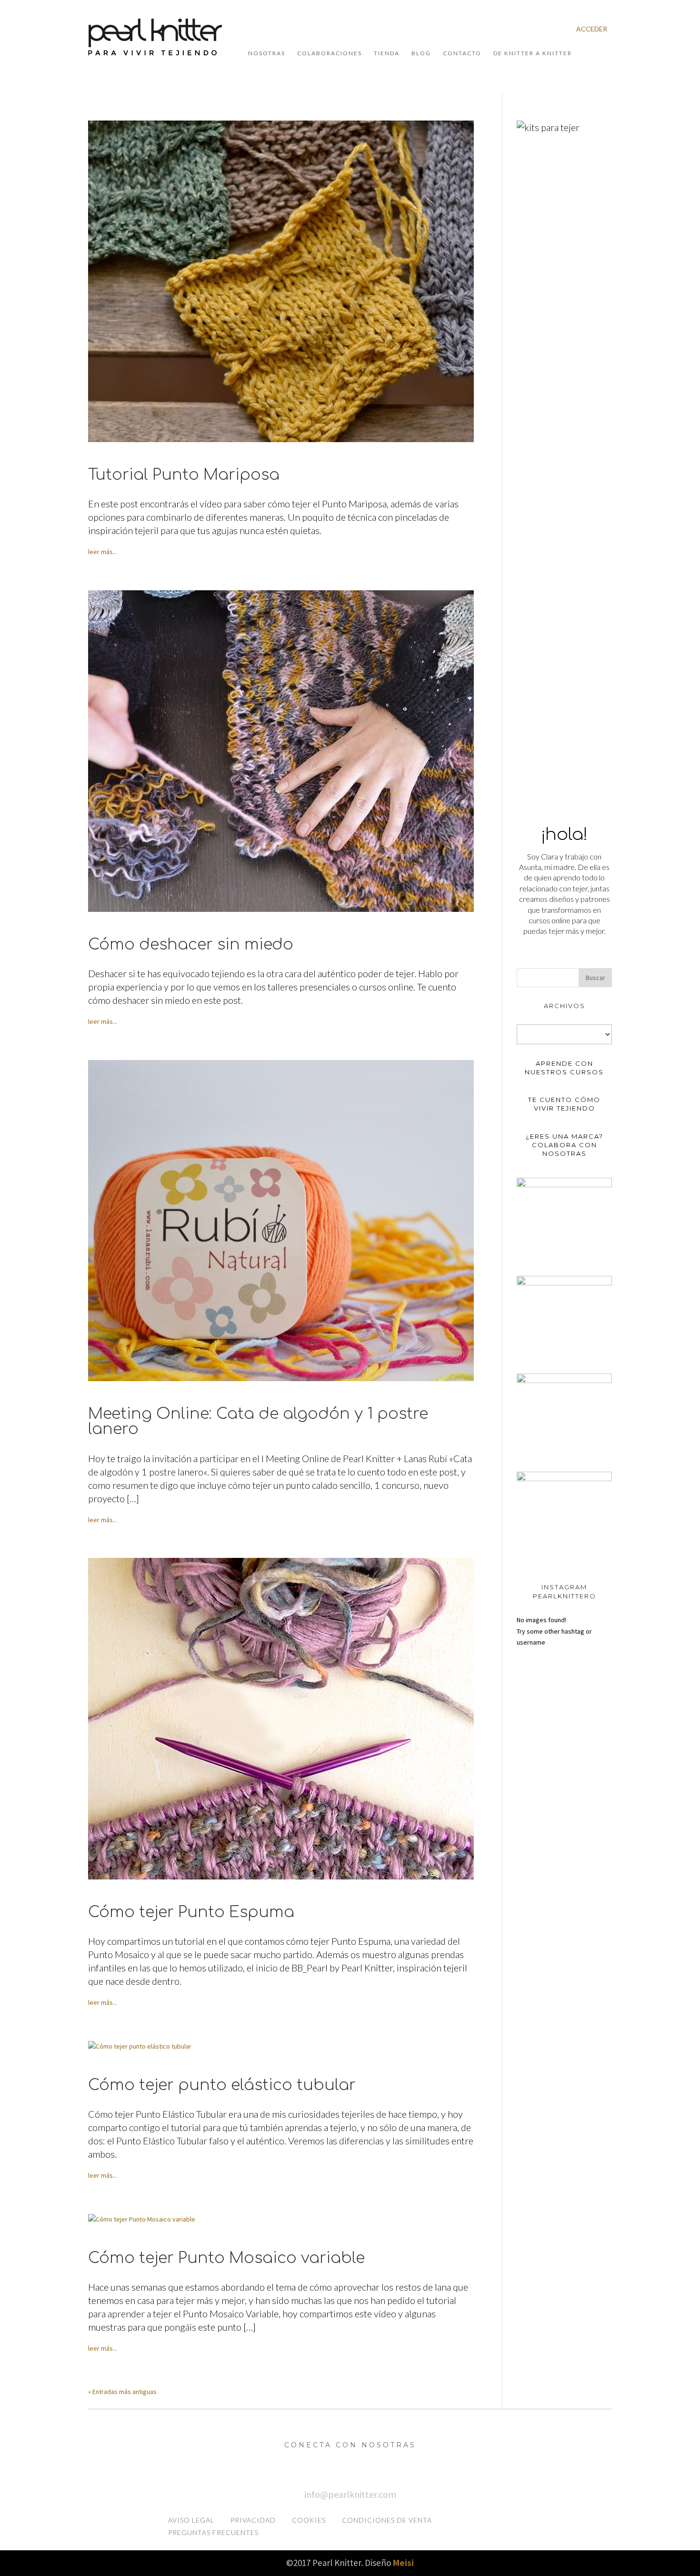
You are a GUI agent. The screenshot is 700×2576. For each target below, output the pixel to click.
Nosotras (267, 53)
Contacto (462, 53)
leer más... (103, 552)
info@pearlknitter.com (350, 2494)
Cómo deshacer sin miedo (191, 945)
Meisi (403, 2563)
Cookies (309, 2520)
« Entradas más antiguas (122, 2392)
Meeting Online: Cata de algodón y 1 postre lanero (258, 1422)
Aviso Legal (191, 2520)
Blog (421, 53)
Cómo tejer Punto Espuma (191, 1912)
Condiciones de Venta (387, 2520)
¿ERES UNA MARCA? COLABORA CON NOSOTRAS (565, 1145)
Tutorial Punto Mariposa (184, 475)
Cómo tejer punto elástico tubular (222, 2085)
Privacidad (253, 2520)
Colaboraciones (330, 53)
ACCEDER (592, 29)
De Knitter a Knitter (533, 53)
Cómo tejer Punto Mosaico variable (226, 2258)
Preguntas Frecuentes (213, 2532)
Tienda (387, 53)
